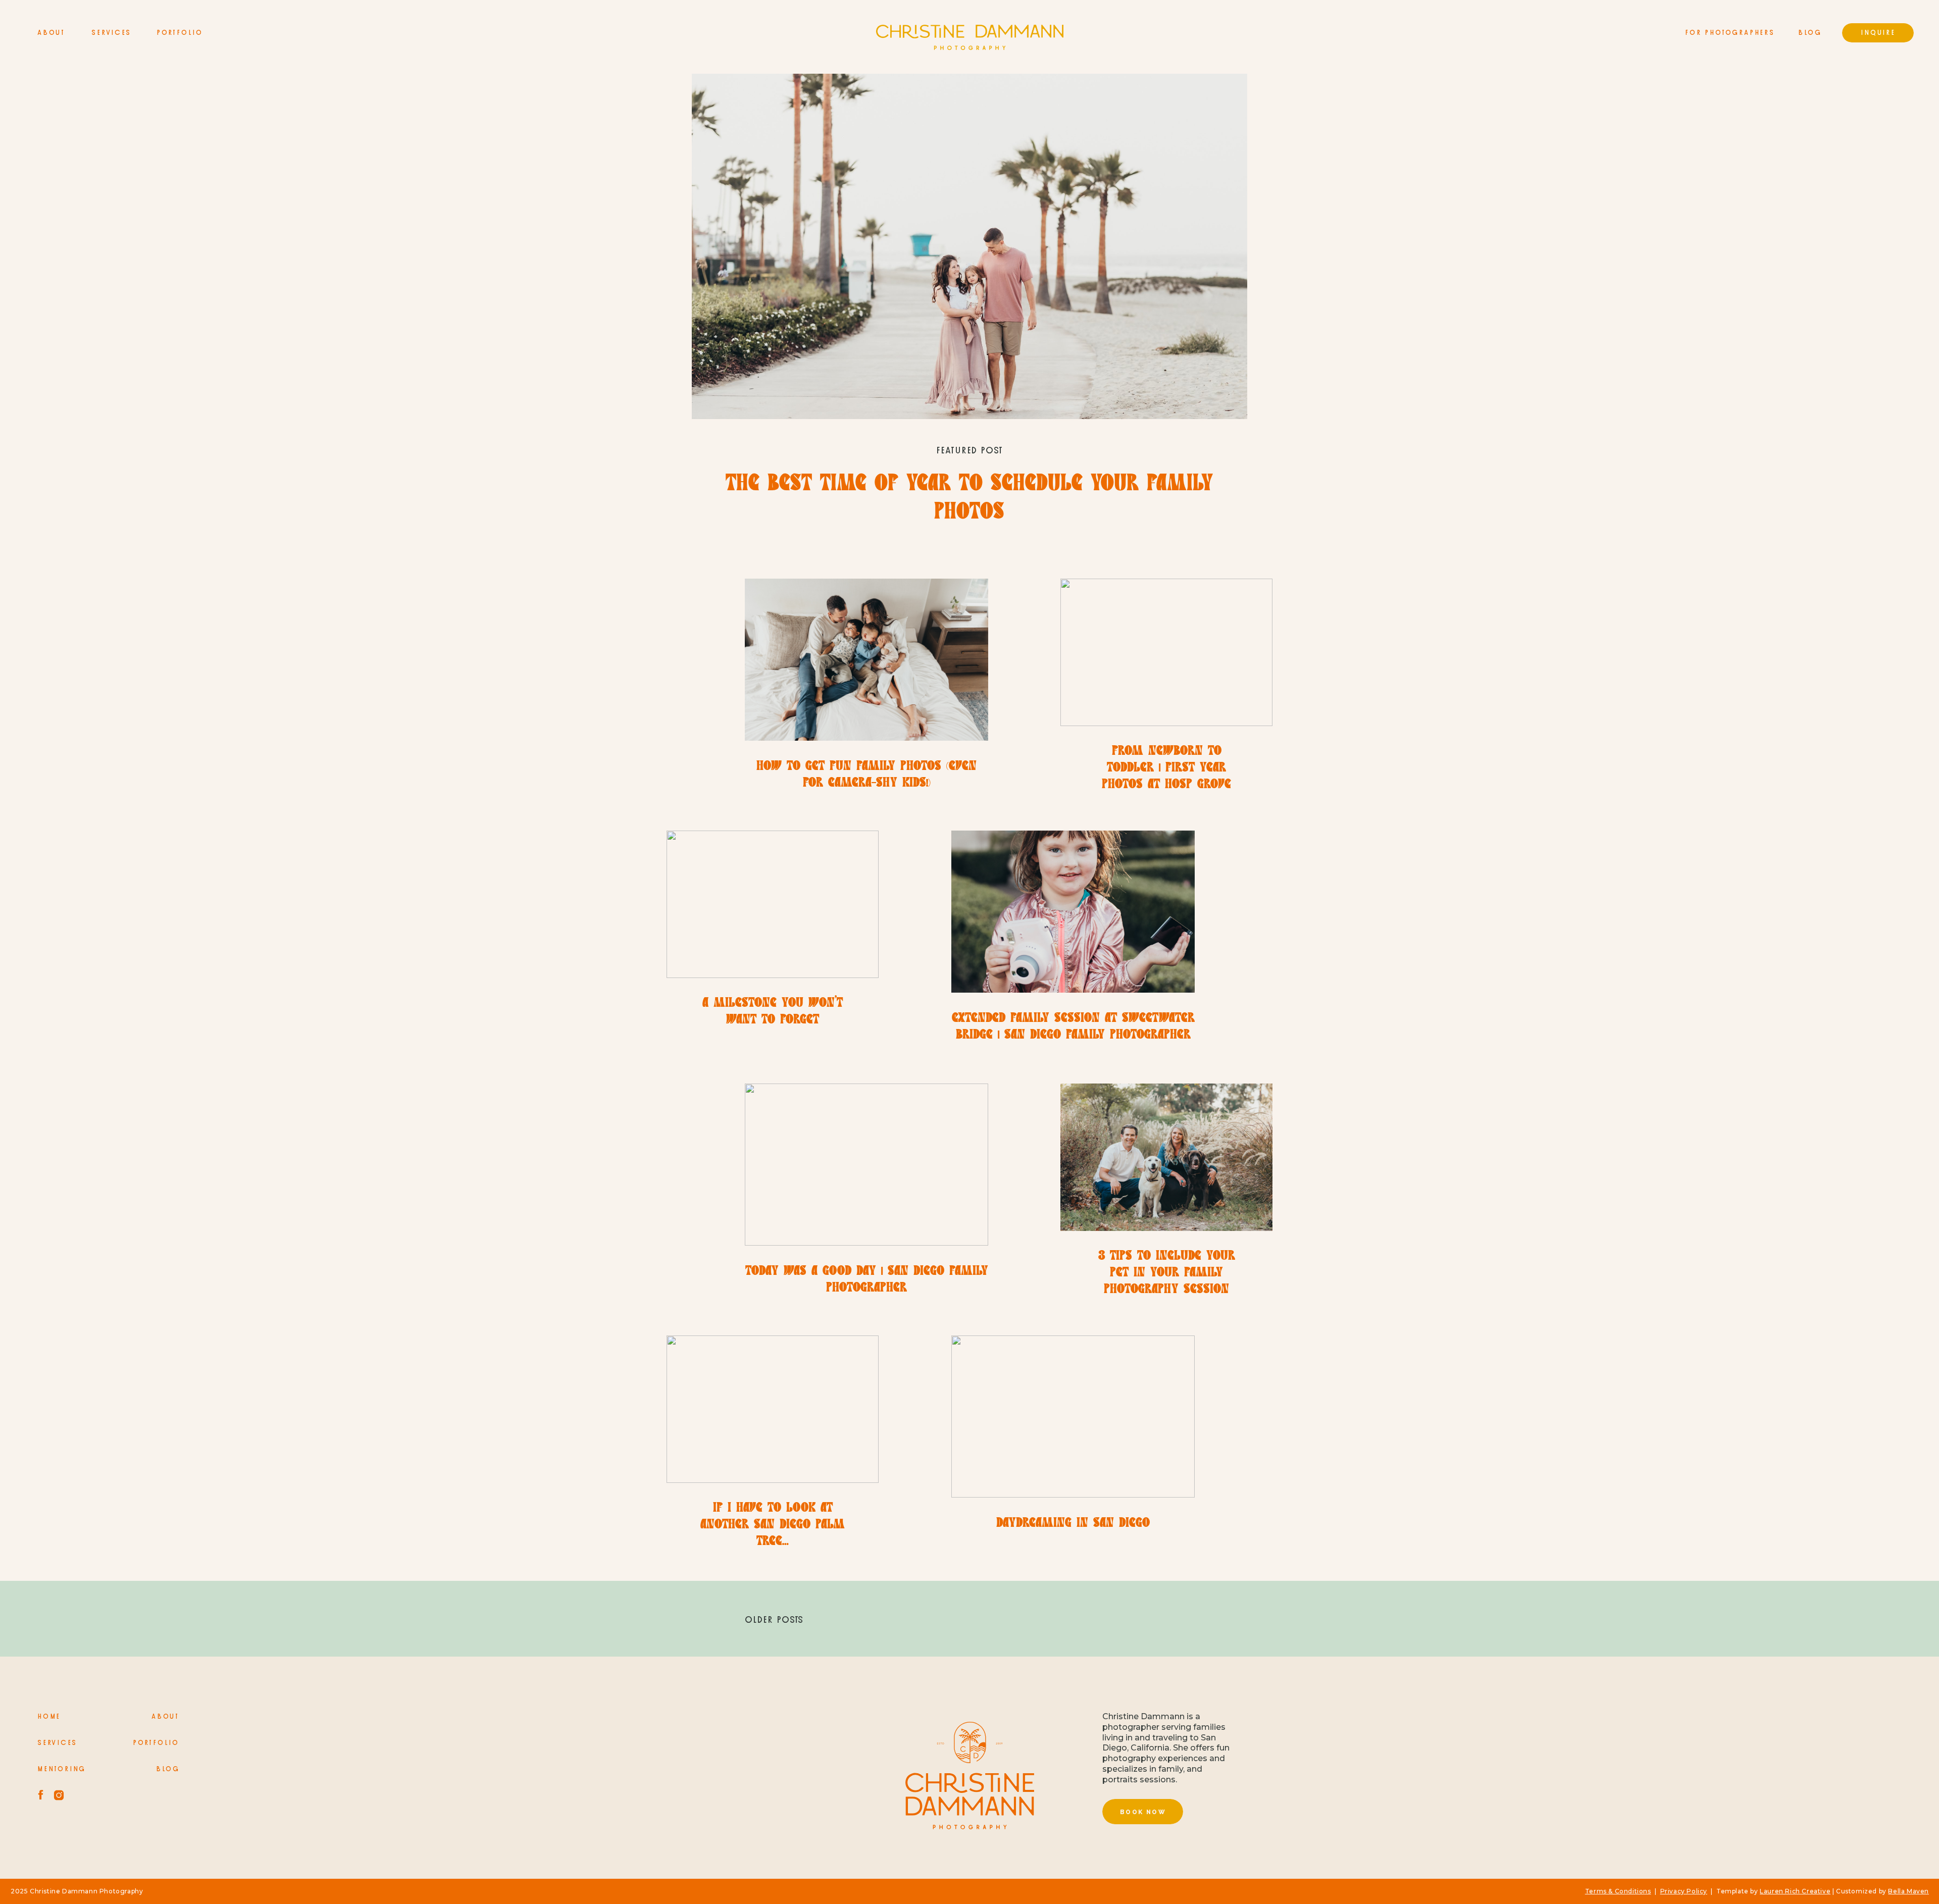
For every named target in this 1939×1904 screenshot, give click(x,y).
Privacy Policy (1684, 1891)
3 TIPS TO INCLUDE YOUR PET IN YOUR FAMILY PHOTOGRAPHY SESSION (1167, 1273)
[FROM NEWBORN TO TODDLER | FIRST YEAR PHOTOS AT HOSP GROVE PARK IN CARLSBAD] (1166, 652)
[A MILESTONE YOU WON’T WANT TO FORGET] (773, 904)
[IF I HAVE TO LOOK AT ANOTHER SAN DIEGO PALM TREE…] (773, 1409)
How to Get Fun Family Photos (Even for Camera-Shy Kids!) (866, 775)
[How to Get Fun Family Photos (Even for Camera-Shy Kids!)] (866, 660)
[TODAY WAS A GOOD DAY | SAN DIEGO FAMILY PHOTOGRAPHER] (866, 1165)
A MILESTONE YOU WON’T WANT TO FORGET (773, 1012)
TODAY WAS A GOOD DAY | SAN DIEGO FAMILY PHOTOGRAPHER (867, 1280)
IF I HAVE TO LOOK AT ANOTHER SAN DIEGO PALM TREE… (773, 1525)
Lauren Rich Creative (1795, 1891)
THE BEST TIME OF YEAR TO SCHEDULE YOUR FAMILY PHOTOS (969, 499)
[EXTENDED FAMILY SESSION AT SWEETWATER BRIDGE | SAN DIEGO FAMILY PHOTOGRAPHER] (1073, 912)
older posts (774, 1620)
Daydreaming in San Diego (1073, 1524)
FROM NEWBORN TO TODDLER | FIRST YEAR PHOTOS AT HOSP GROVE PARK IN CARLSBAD (1166, 777)
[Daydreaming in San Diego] (1073, 1417)
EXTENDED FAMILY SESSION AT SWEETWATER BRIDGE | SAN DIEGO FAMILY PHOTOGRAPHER (1073, 1027)
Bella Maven (1908, 1891)
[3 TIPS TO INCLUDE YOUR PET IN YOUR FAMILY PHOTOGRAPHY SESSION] (1166, 1157)
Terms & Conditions (1618, 1891)
